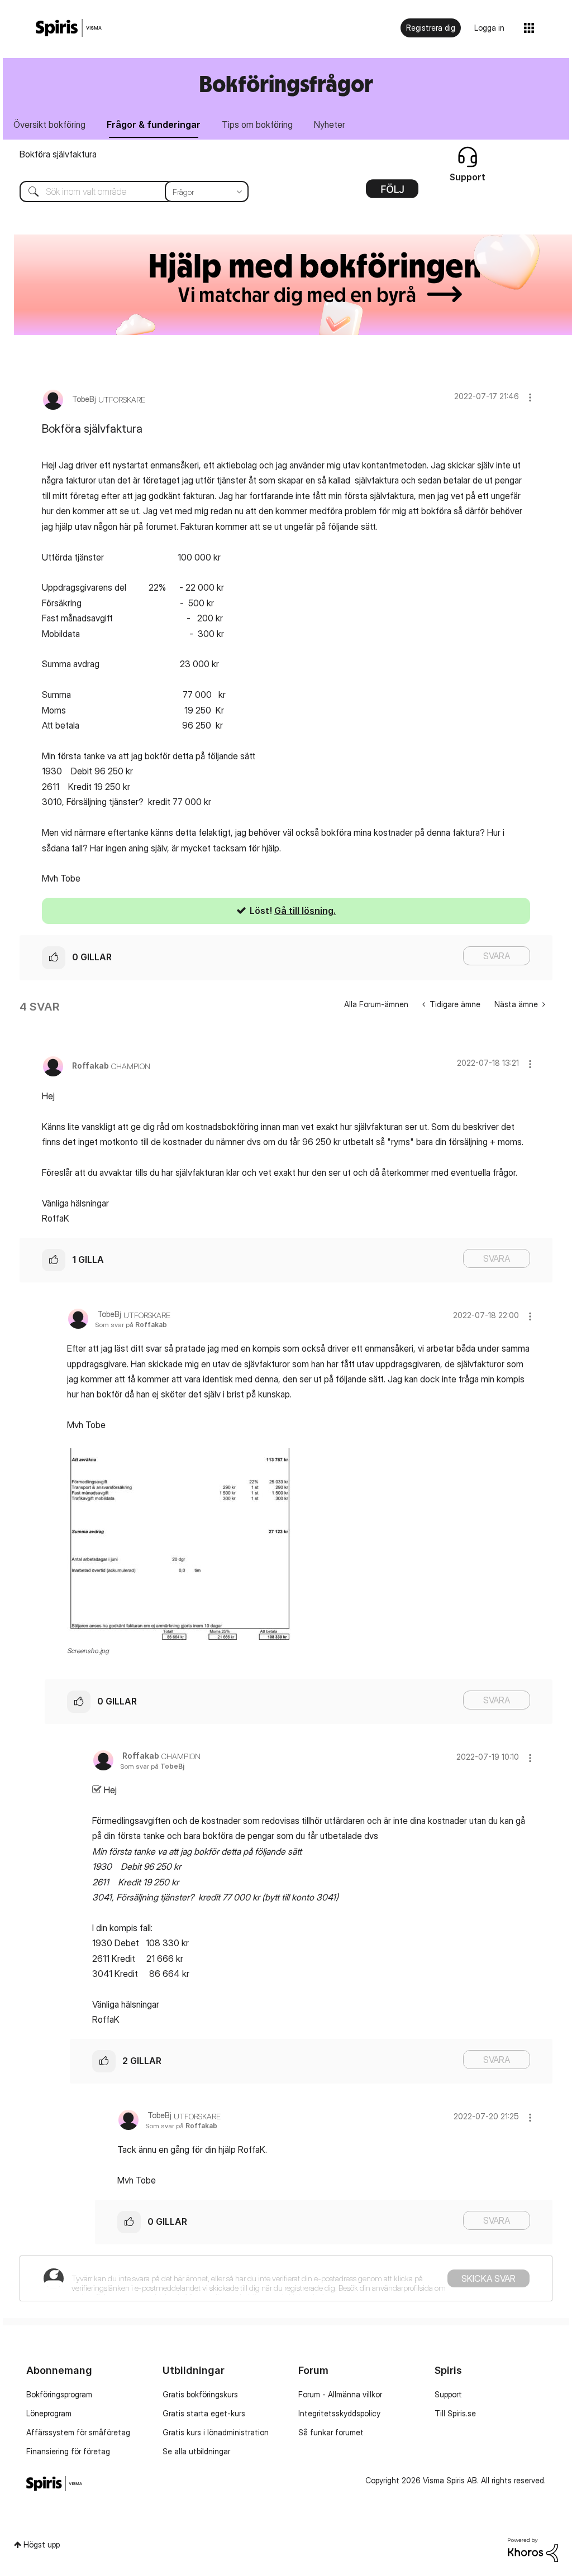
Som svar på (131, 1325)
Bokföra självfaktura (58, 154)
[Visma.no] (69, 28)
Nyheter (330, 125)
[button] (530, 397)
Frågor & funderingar (154, 125)
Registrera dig (431, 28)
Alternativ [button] (392, 193)
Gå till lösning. (305, 911)
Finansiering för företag (68, 2451)
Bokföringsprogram (59, 2394)
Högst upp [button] (42, 2544)
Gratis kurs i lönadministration (216, 2432)
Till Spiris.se (455, 2413)
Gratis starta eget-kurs (204, 2413)
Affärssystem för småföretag (78, 2432)
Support (448, 2394)
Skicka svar (488, 2278)
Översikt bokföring (49, 125)
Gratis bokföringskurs (200, 2394)
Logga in (489, 28)
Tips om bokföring (257, 125)
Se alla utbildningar (196, 2451)
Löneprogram (49, 2413)
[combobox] (126, 191)
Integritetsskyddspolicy (339, 2413)
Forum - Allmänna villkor (340, 2394)
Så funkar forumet (331, 2432)
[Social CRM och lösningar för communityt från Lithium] (533, 2549)
